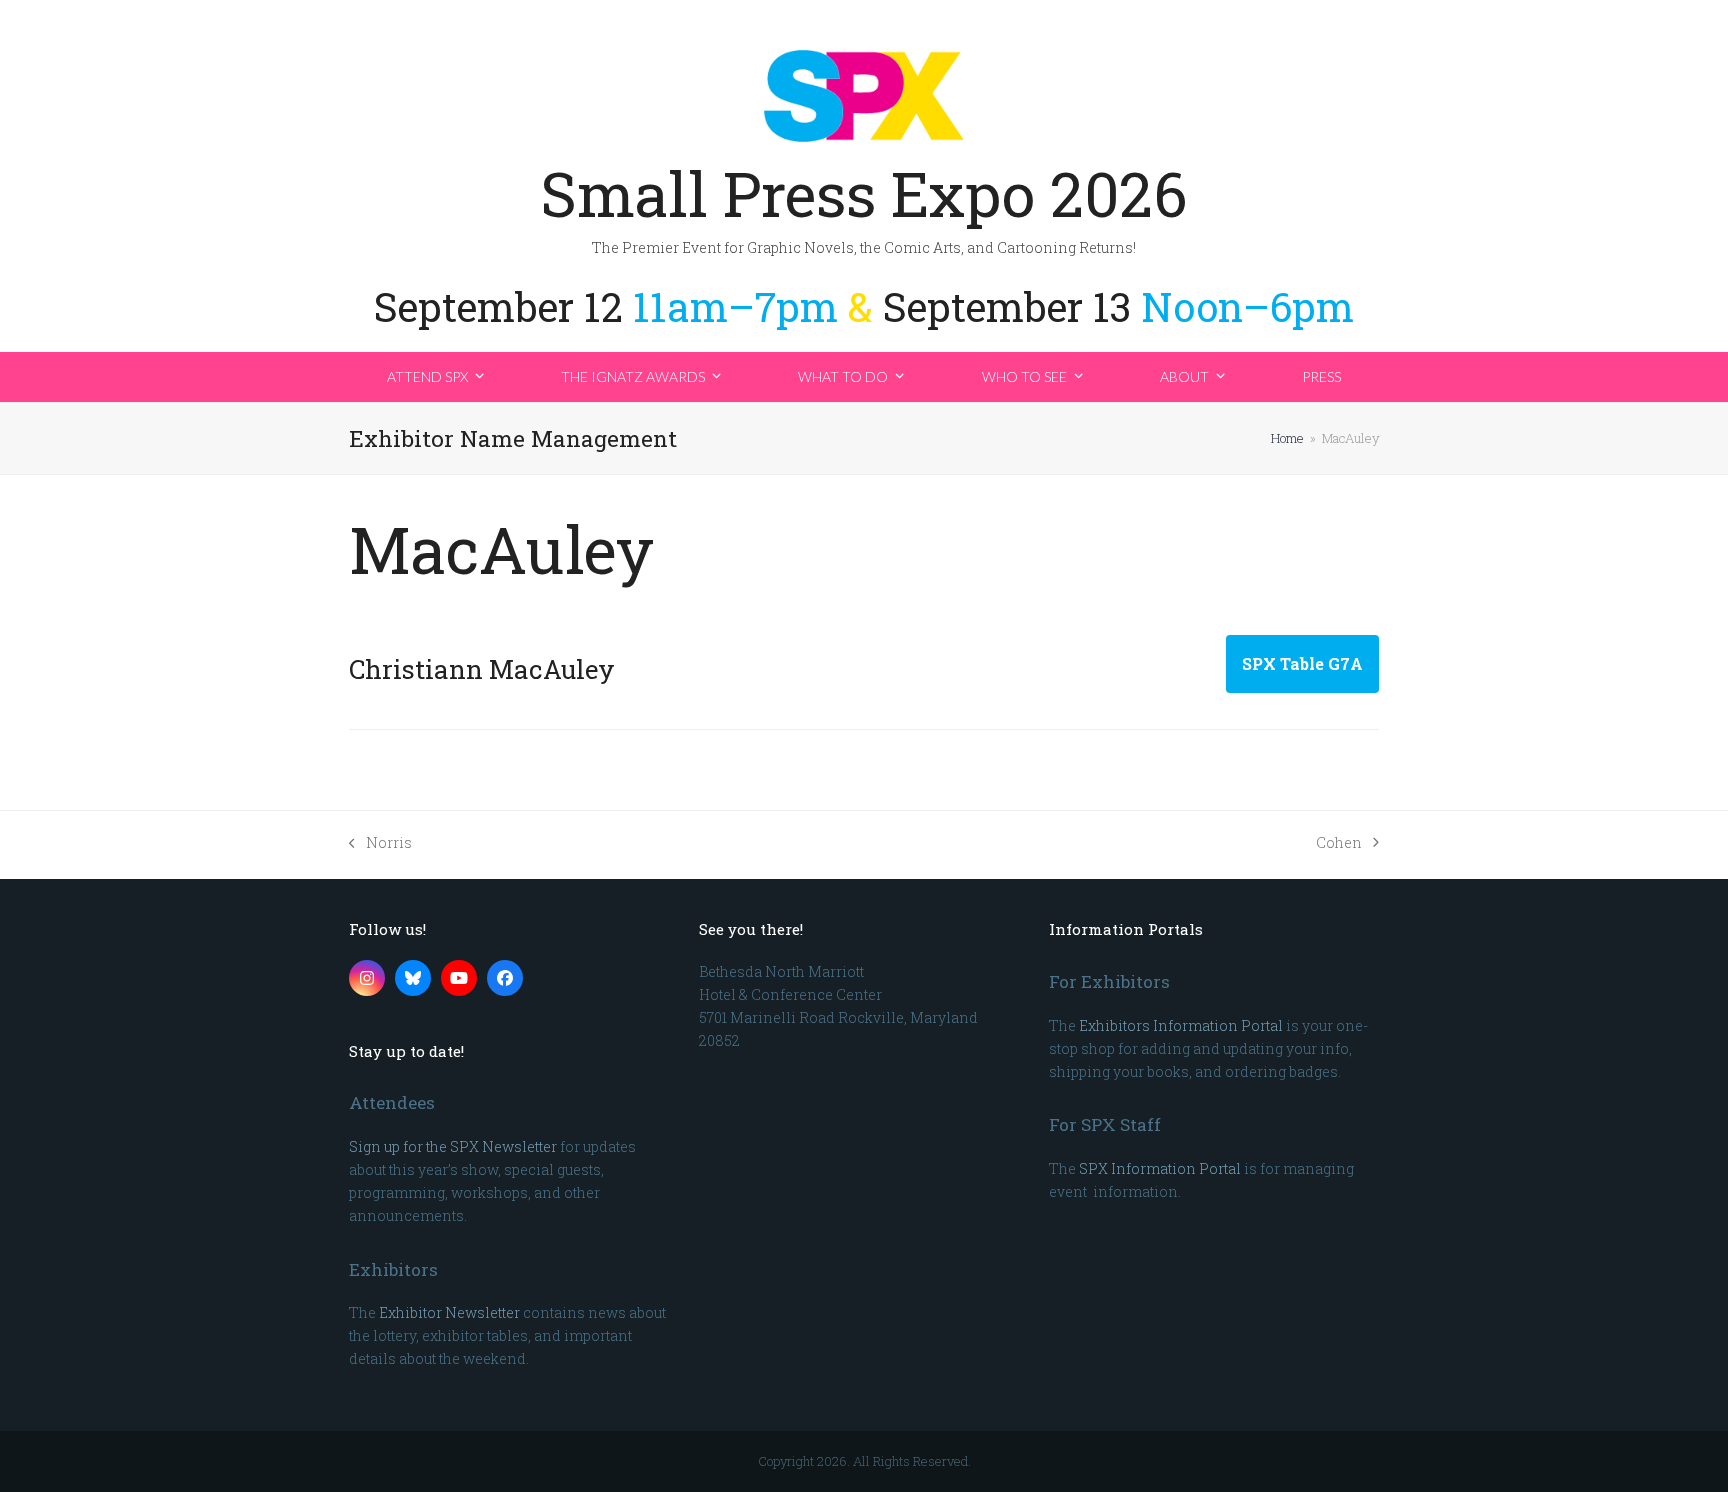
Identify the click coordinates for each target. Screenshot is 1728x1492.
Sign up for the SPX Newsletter (453, 1146)
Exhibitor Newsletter (449, 1312)
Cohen (1339, 843)
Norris (380, 843)
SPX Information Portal (1160, 1168)
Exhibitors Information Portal (1181, 1025)
